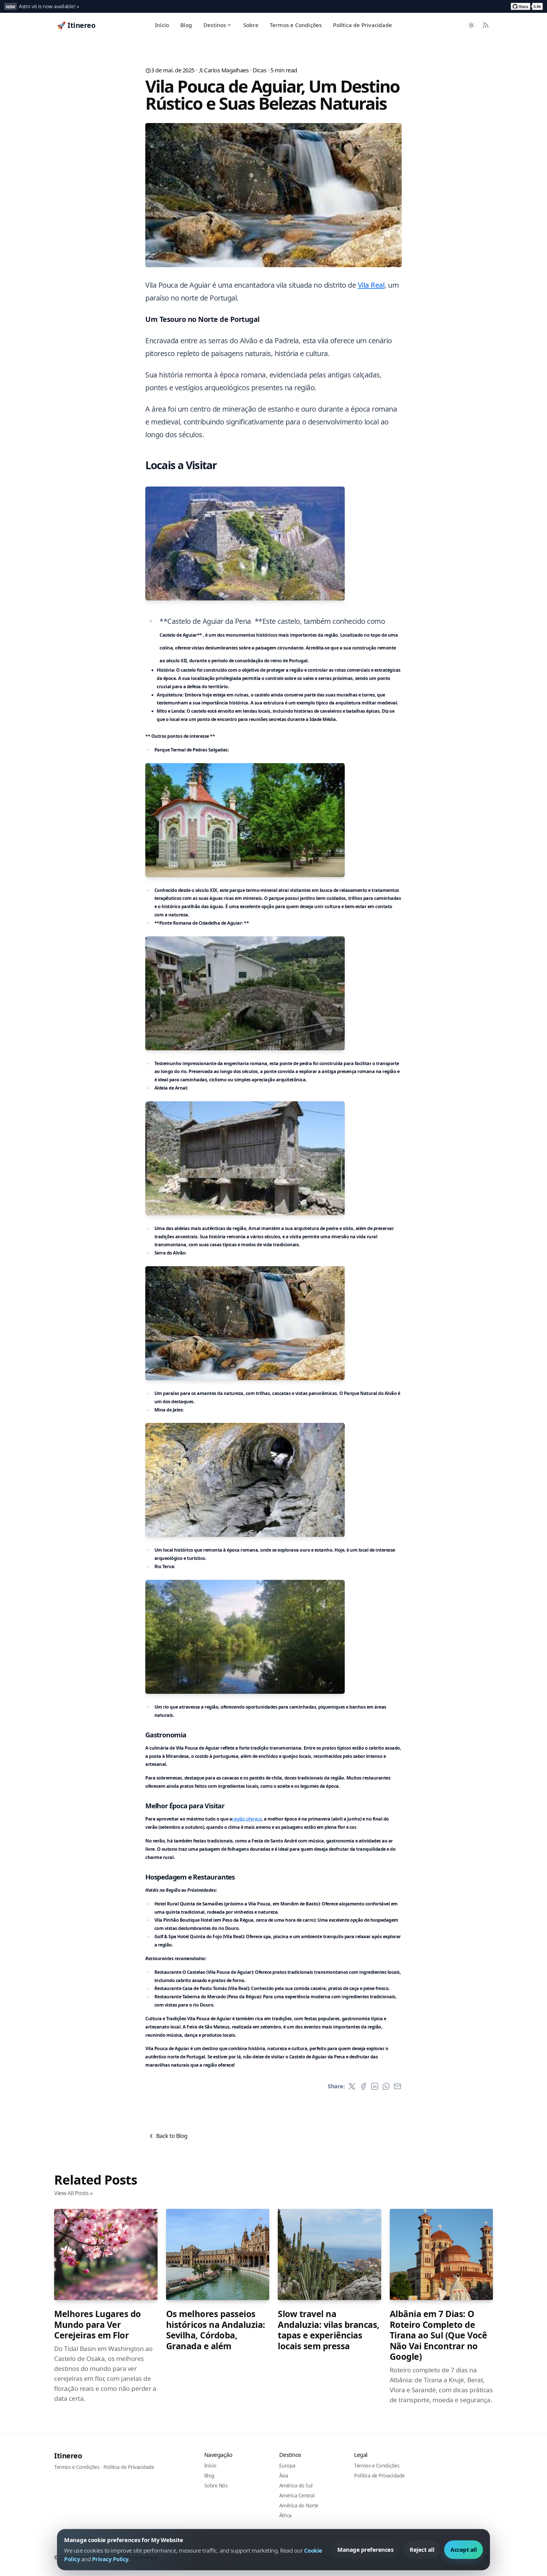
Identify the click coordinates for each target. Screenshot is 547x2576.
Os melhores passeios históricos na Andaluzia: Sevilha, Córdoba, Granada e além (216, 2330)
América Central (297, 2495)
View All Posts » (73, 2193)
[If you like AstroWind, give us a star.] (527, 6)
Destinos (215, 25)
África (285, 2515)
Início (162, 25)
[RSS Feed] (486, 25)
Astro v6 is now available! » (49, 6)
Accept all (464, 2550)
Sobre (251, 25)
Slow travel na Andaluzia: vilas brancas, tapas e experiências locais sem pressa (329, 2330)
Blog (186, 25)
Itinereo (68, 2456)
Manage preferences (365, 2550)
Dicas (260, 70)
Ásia (284, 2475)
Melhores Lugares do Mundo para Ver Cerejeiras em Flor (98, 2325)
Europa (287, 2465)
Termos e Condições (296, 25)
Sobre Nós (216, 2485)
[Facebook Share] (363, 2086)
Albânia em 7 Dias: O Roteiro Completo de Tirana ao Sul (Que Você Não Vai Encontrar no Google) (438, 2335)
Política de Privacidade (363, 25)
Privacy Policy (110, 2559)
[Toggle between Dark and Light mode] (472, 25)
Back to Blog (172, 2136)
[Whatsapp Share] (386, 2086)
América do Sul (296, 2485)
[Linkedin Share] (375, 2086)
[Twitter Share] (352, 2086)
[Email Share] (397, 2086)
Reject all (422, 2550)
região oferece (247, 1819)
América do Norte (299, 2505)
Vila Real (371, 285)
